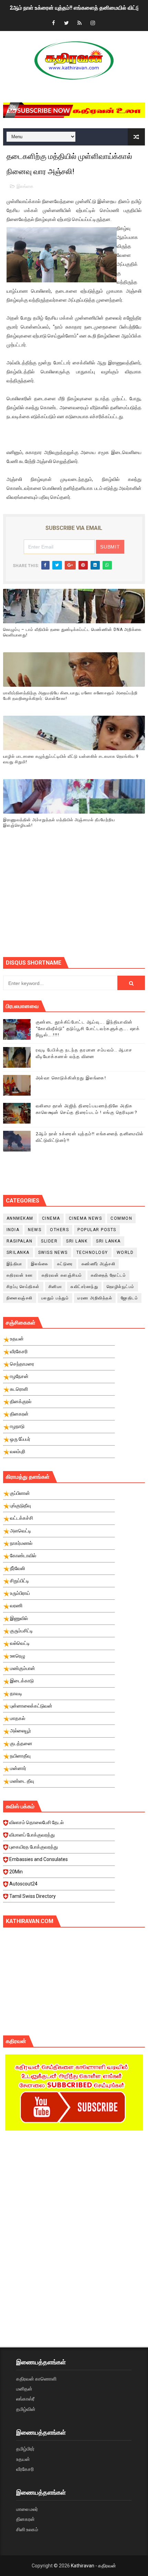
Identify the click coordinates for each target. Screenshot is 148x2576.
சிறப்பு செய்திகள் (23, 1287)
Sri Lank (77, 1241)
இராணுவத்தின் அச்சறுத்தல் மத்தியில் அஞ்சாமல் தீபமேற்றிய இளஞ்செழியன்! (59, 823)
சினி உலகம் (27, 2529)
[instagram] (93, 23)
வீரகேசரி (25, 2469)
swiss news (53, 1252)
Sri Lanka (108, 1241)
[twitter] (66, 23)
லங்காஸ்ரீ (25, 2399)
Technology (92, 1252)
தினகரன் (25, 2519)
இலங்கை (25, 186)
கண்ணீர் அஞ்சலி (99, 1264)
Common (121, 1218)
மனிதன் (24, 2389)
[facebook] (53, 23)
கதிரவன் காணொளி (36, 2379)
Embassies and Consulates (39, 1859)
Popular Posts (97, 1230)
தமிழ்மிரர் (25, 2449)
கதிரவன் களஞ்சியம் (62, 1275)
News (35, 1230)
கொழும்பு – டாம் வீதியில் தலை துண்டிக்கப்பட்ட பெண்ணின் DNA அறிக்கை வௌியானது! (72, 632)
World (125, 1252)
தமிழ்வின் (26, 2409)
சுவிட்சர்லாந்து (84, 1287)
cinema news (86, 1218)
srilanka (18, 1252)
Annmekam (20, 1218)
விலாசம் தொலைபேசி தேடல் (36, 1822)
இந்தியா (14, 1264)
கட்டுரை (65, 1264)
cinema (51, 1218)
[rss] (80, 23)
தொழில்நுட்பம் (121, 1287)
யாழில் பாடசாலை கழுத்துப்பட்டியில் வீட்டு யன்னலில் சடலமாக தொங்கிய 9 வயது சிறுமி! (71, 759)
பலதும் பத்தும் (55, 1298)
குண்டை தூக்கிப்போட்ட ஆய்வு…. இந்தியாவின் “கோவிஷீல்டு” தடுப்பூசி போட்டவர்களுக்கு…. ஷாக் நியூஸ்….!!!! (88, 1028)
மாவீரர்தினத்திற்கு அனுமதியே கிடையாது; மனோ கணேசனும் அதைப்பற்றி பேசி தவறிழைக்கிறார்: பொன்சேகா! (70, 696)
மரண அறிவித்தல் (95, 1298)
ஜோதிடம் (129, 1298)
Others (59, 1230)
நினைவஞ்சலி (20, 1298)
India (13, 1230)
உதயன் (23, 2459)
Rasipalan (20, 1241)
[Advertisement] (76, 902)
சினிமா (55, 1287)
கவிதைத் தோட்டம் (109, 1275)
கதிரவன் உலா (20, 1275)
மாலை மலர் (27, 2509)
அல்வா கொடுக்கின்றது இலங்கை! (71, 1078)
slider (49, 1241)
